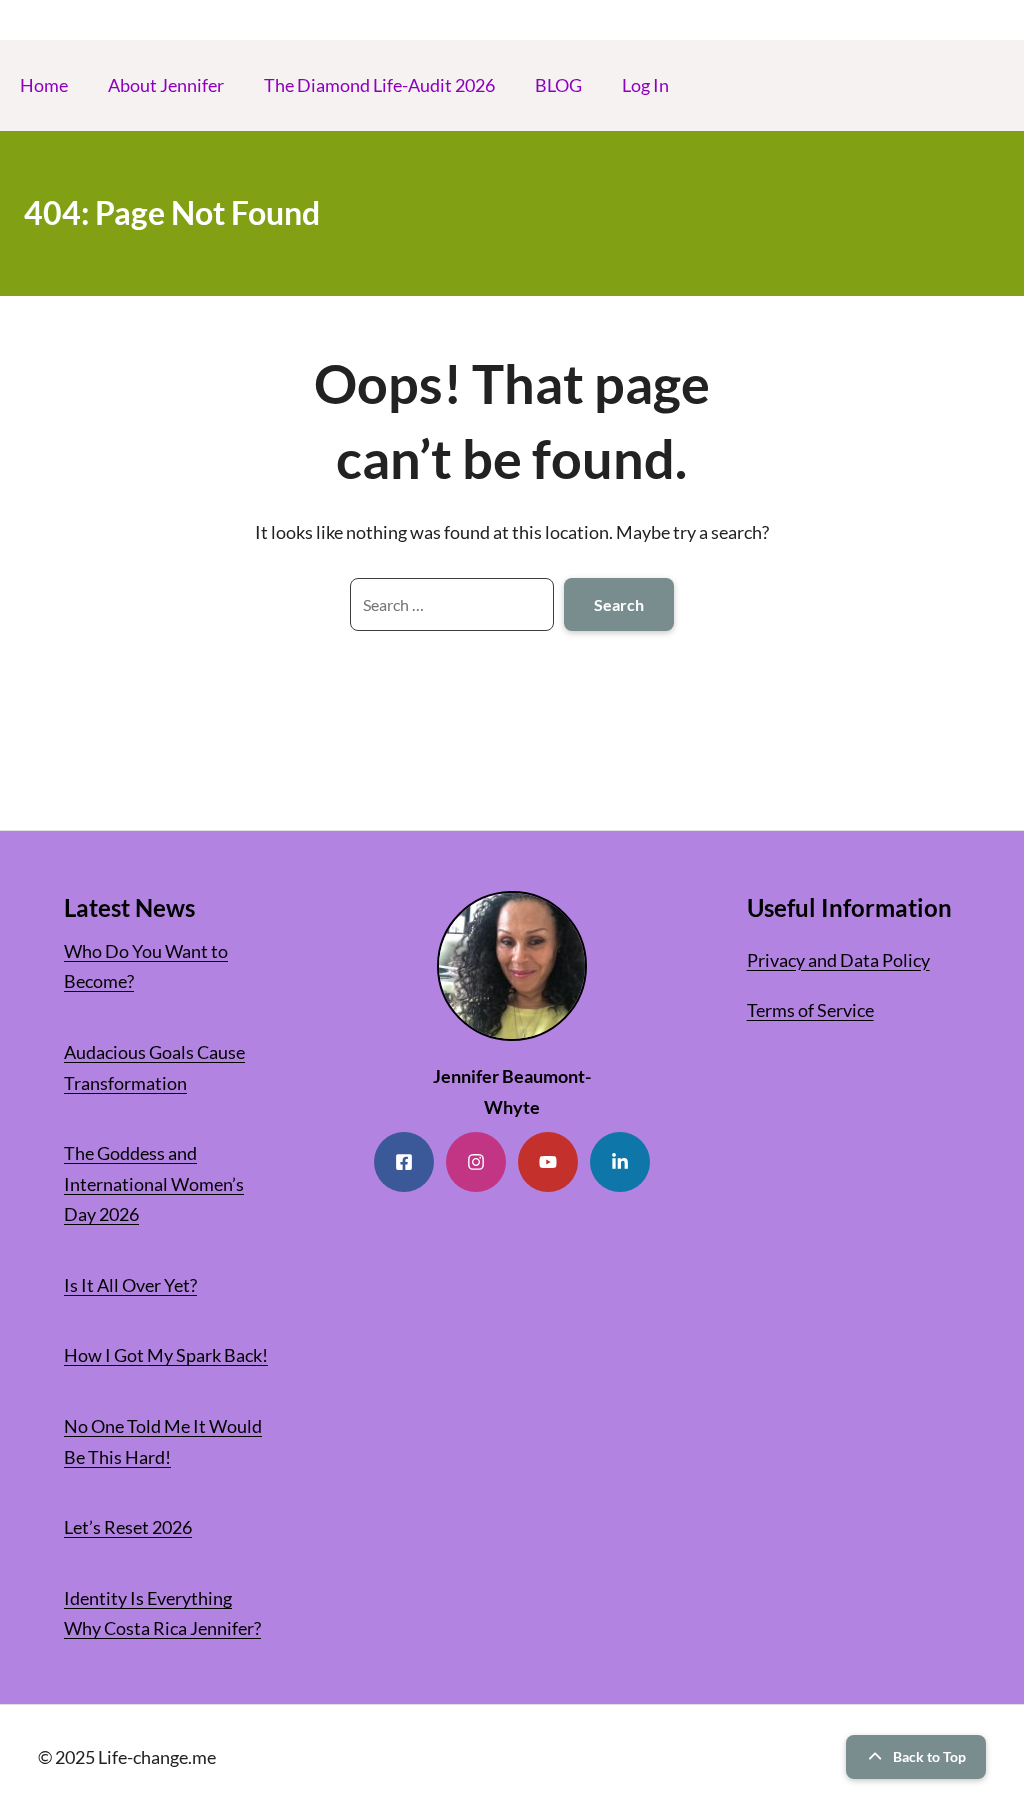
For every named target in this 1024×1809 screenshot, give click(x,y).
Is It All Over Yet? (130, 1285)
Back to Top (929, 1756)
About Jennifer (166, 85)
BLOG (558, 85)
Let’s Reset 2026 (128, 1527)
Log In (645, 85)
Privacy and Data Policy (838, 960)
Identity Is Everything (148, 1598)
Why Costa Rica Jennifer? (162, 1628)
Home (44, 85)
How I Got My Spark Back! (166, 1355)
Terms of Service (810, 1010)
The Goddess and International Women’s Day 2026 (154, 1183)
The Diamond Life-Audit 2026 (379, 85)
